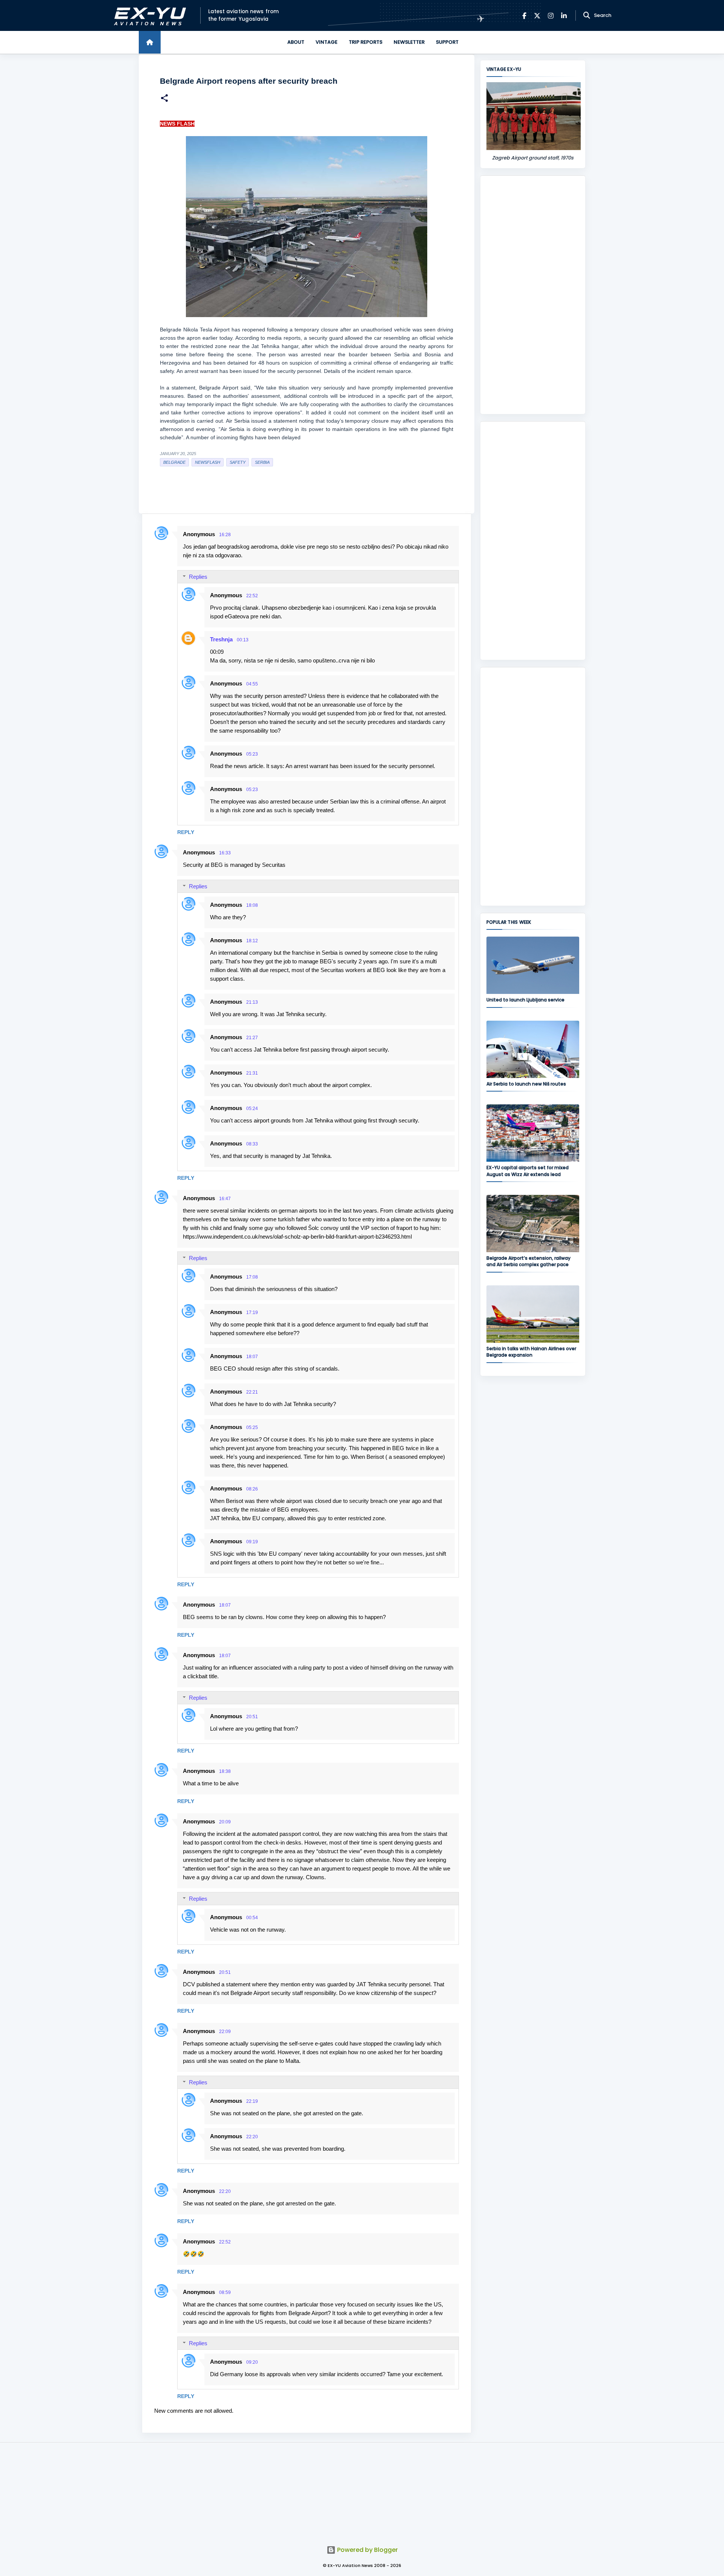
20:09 (225, 1822)
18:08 (252, 905)
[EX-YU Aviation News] (148, 16)
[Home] (150, 42)
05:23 (252, 754)
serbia (262, 462)
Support (447, 42)
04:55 (252, 684)
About (296, 42)
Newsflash (208, 462)
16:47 (225, 1199)
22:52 (252, 596)
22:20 (252, 2137)
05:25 (252, 1428)
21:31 (252, 1073)
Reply (186, 832)
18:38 (225, 1771)
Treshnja (221, 639)
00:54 (252, 1918)
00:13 (243, 640)
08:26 (252, 1489)
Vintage (327, 42)
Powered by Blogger (367, 2550)
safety (238, 462)
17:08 (252, 1277)
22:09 (225, 2032)
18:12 (252, 941)
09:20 (252, 2362)
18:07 (252, 1357)
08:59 (225, 2292)
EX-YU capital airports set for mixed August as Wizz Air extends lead (528, 1171)
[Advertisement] (533, 295)
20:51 (252, 1717)
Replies (198, 577)
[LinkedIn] (564, 16)
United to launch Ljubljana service (525, 1000)
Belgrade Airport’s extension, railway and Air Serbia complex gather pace (528, 1261)
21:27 (252, 1038)
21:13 (252, 1002)
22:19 (252, 2101)
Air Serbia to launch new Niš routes (526, 1084)
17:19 (252, 1313)
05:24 (252, 1109)
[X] (537, 16)
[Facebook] (524, 16)
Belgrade (174, 462)
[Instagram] (551, 16)
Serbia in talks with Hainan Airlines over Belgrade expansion (531, 1352)
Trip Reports (366, 42)
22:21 (252, 1392)
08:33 (252, 1144)
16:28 (225, 535)
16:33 (225, 853)
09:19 (252, 1542)
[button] (164, 99)
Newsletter (409, 42)
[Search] (587, 15)
